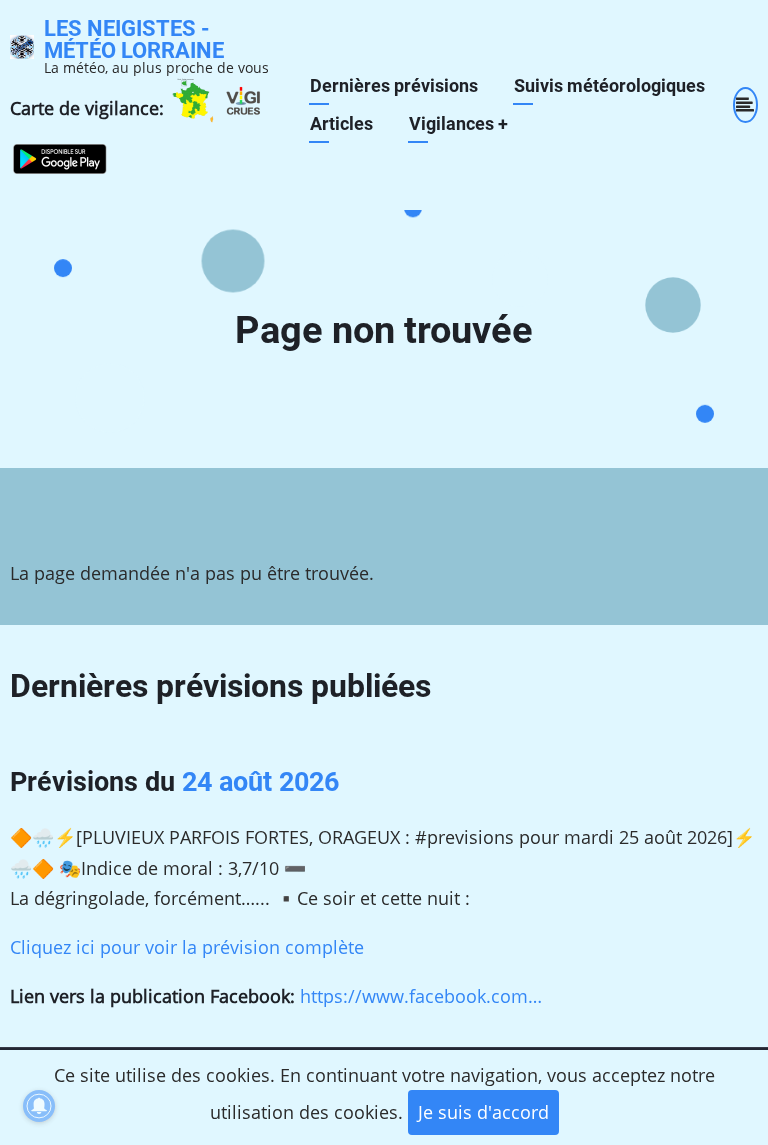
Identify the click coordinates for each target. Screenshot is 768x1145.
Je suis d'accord (483, 1112)
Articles (341, 123)
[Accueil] (22, 45)
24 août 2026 (260, 782)
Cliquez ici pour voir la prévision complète (187, 947)
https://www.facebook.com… (421, 996)
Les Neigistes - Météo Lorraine (134, 39)
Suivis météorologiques (609, 85)
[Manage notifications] (39, 1106)
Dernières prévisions (394, 85)
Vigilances (458, 123)
